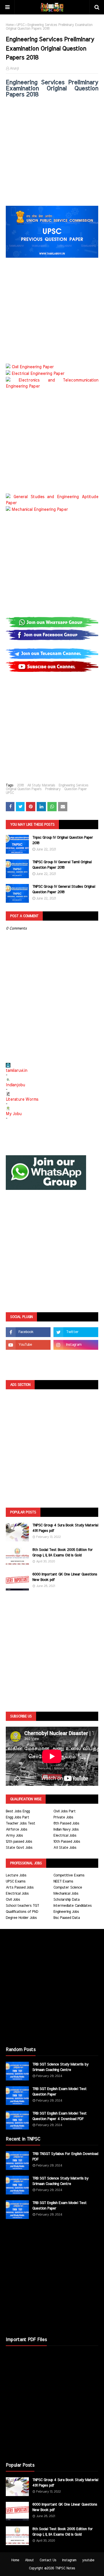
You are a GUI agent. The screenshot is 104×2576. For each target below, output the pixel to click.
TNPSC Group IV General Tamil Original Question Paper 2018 (62, 865)
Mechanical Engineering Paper (40, 510)
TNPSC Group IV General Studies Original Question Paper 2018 (64, 890)
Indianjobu (15, 1085)
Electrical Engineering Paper (38, 374)
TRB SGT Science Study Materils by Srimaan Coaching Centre (60, 2067)
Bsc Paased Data (67, 1918)
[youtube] (28, 1345)
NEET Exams (63, 1881)
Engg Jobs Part (17, 1817)
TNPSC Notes (65, 2568)
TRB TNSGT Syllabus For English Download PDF (65, 2157)
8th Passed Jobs (66, 1823)
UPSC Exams (16, 1881)
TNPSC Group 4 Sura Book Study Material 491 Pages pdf (65, 1528)
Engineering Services (74, 785)
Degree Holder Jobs (21, 1918)
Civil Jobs (13, 1900)
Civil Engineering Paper (33, 367)
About (29, 2560)
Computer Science (68, 1888)
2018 (20, 785)
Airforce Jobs (16, 1830)
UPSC (21, 25)
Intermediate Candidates (73, 1906)
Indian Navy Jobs (66, 1830)
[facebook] (28, 1332)
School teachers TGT (22, 1906)
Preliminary (53, 789)
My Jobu (14, 1114)
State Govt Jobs (19, 1848)
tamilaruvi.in (16, 1071)
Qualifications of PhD (22, 1912)
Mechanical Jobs (66, 1894)
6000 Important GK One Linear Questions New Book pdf (65, 1577)
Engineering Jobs (66, 1912)
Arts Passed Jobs (20, 1888)
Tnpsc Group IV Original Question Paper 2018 (63, 841)
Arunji (14, 68)
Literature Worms (22, 1100)
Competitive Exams (69, 1875)
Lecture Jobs (16, 1875)
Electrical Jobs (65, 1836)
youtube (88, 2560)
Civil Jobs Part (65, 1811)
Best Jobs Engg (18, 1811)
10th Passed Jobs (67, 1842)
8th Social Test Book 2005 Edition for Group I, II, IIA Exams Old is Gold (63, 1553)
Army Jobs (14, 1836)
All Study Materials (41, 785)
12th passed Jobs (19, 1842)
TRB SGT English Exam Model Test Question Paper (60, 2092)
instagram (69, 2560)
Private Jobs (63, 1817)
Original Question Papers (24, 789)
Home (10, 25)
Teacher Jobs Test (21, 1823)
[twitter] (76, 1332)
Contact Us (48, 2560)
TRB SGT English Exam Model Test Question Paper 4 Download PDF (60, 2116)
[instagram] (76, 1345)
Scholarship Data (66, 1900)
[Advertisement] (52, 154)
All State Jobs (65, 1848)
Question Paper (75, 789)
